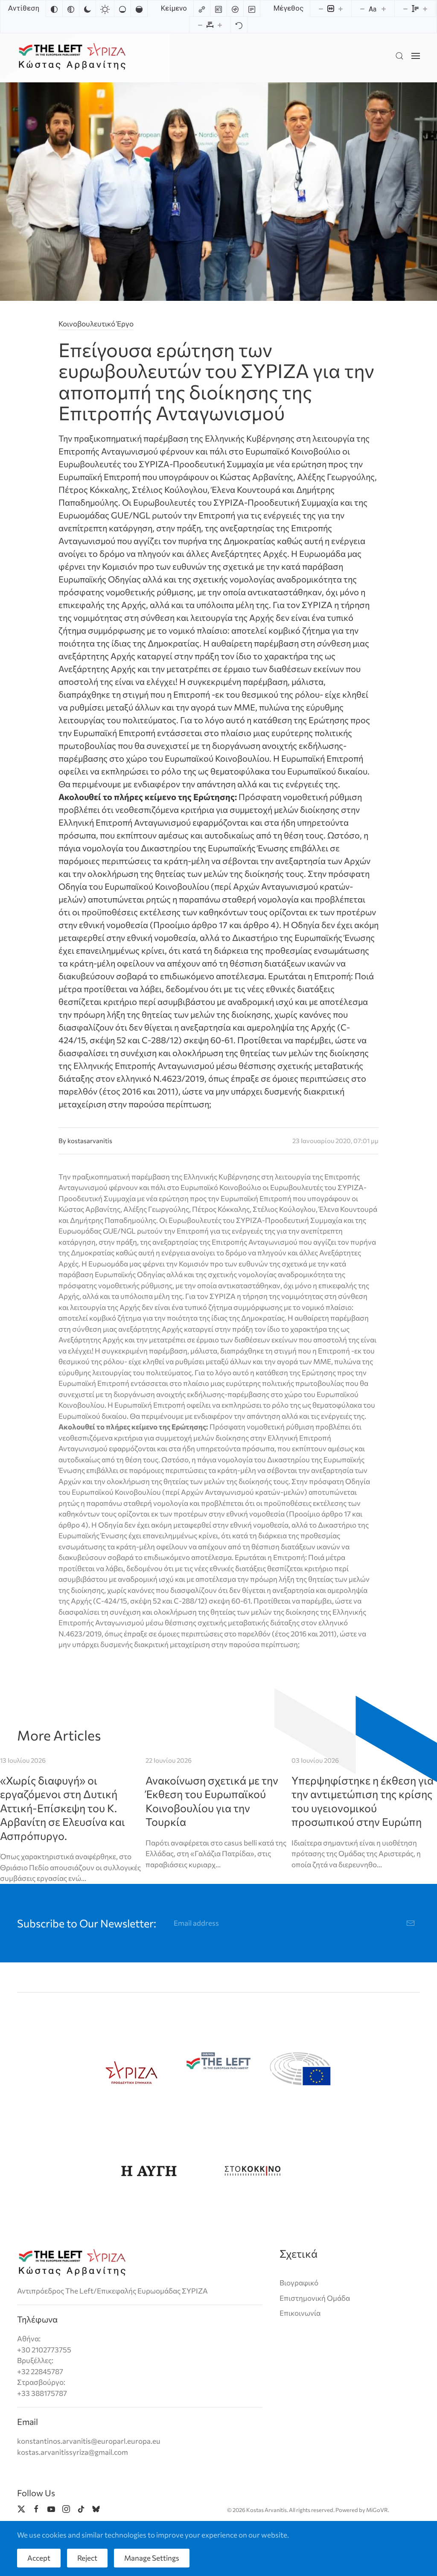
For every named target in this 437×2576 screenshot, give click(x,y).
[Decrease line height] (405, 9)
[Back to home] (72, 56)
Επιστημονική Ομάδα (315, 2298)
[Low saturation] (122, 9)
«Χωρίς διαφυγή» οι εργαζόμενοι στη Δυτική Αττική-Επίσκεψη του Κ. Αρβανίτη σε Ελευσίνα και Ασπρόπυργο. (63, 1808)
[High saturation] (139, 9)
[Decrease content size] (321, 9)
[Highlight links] (202, 9)
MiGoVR (377, 2510)
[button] (399, 56)
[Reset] (239, 25)
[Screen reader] (235, 9)
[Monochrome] (71, 9)
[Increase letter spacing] (220, 25)
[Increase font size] (384, 9)
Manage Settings (152, 2558)
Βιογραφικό (299, 2283)
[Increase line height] (425, 9)
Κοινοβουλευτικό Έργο (96, 324)
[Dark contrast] (87, 9)
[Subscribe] (411, 1923)
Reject (87, 2558)
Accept (39, 2558)
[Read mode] (252, 9)
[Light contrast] (105, 9)
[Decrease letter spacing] (200, 25)
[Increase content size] (341, 9)
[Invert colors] (54, 9)
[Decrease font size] (362, 9)
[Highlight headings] (218, 9)
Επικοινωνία (300, 2313)
